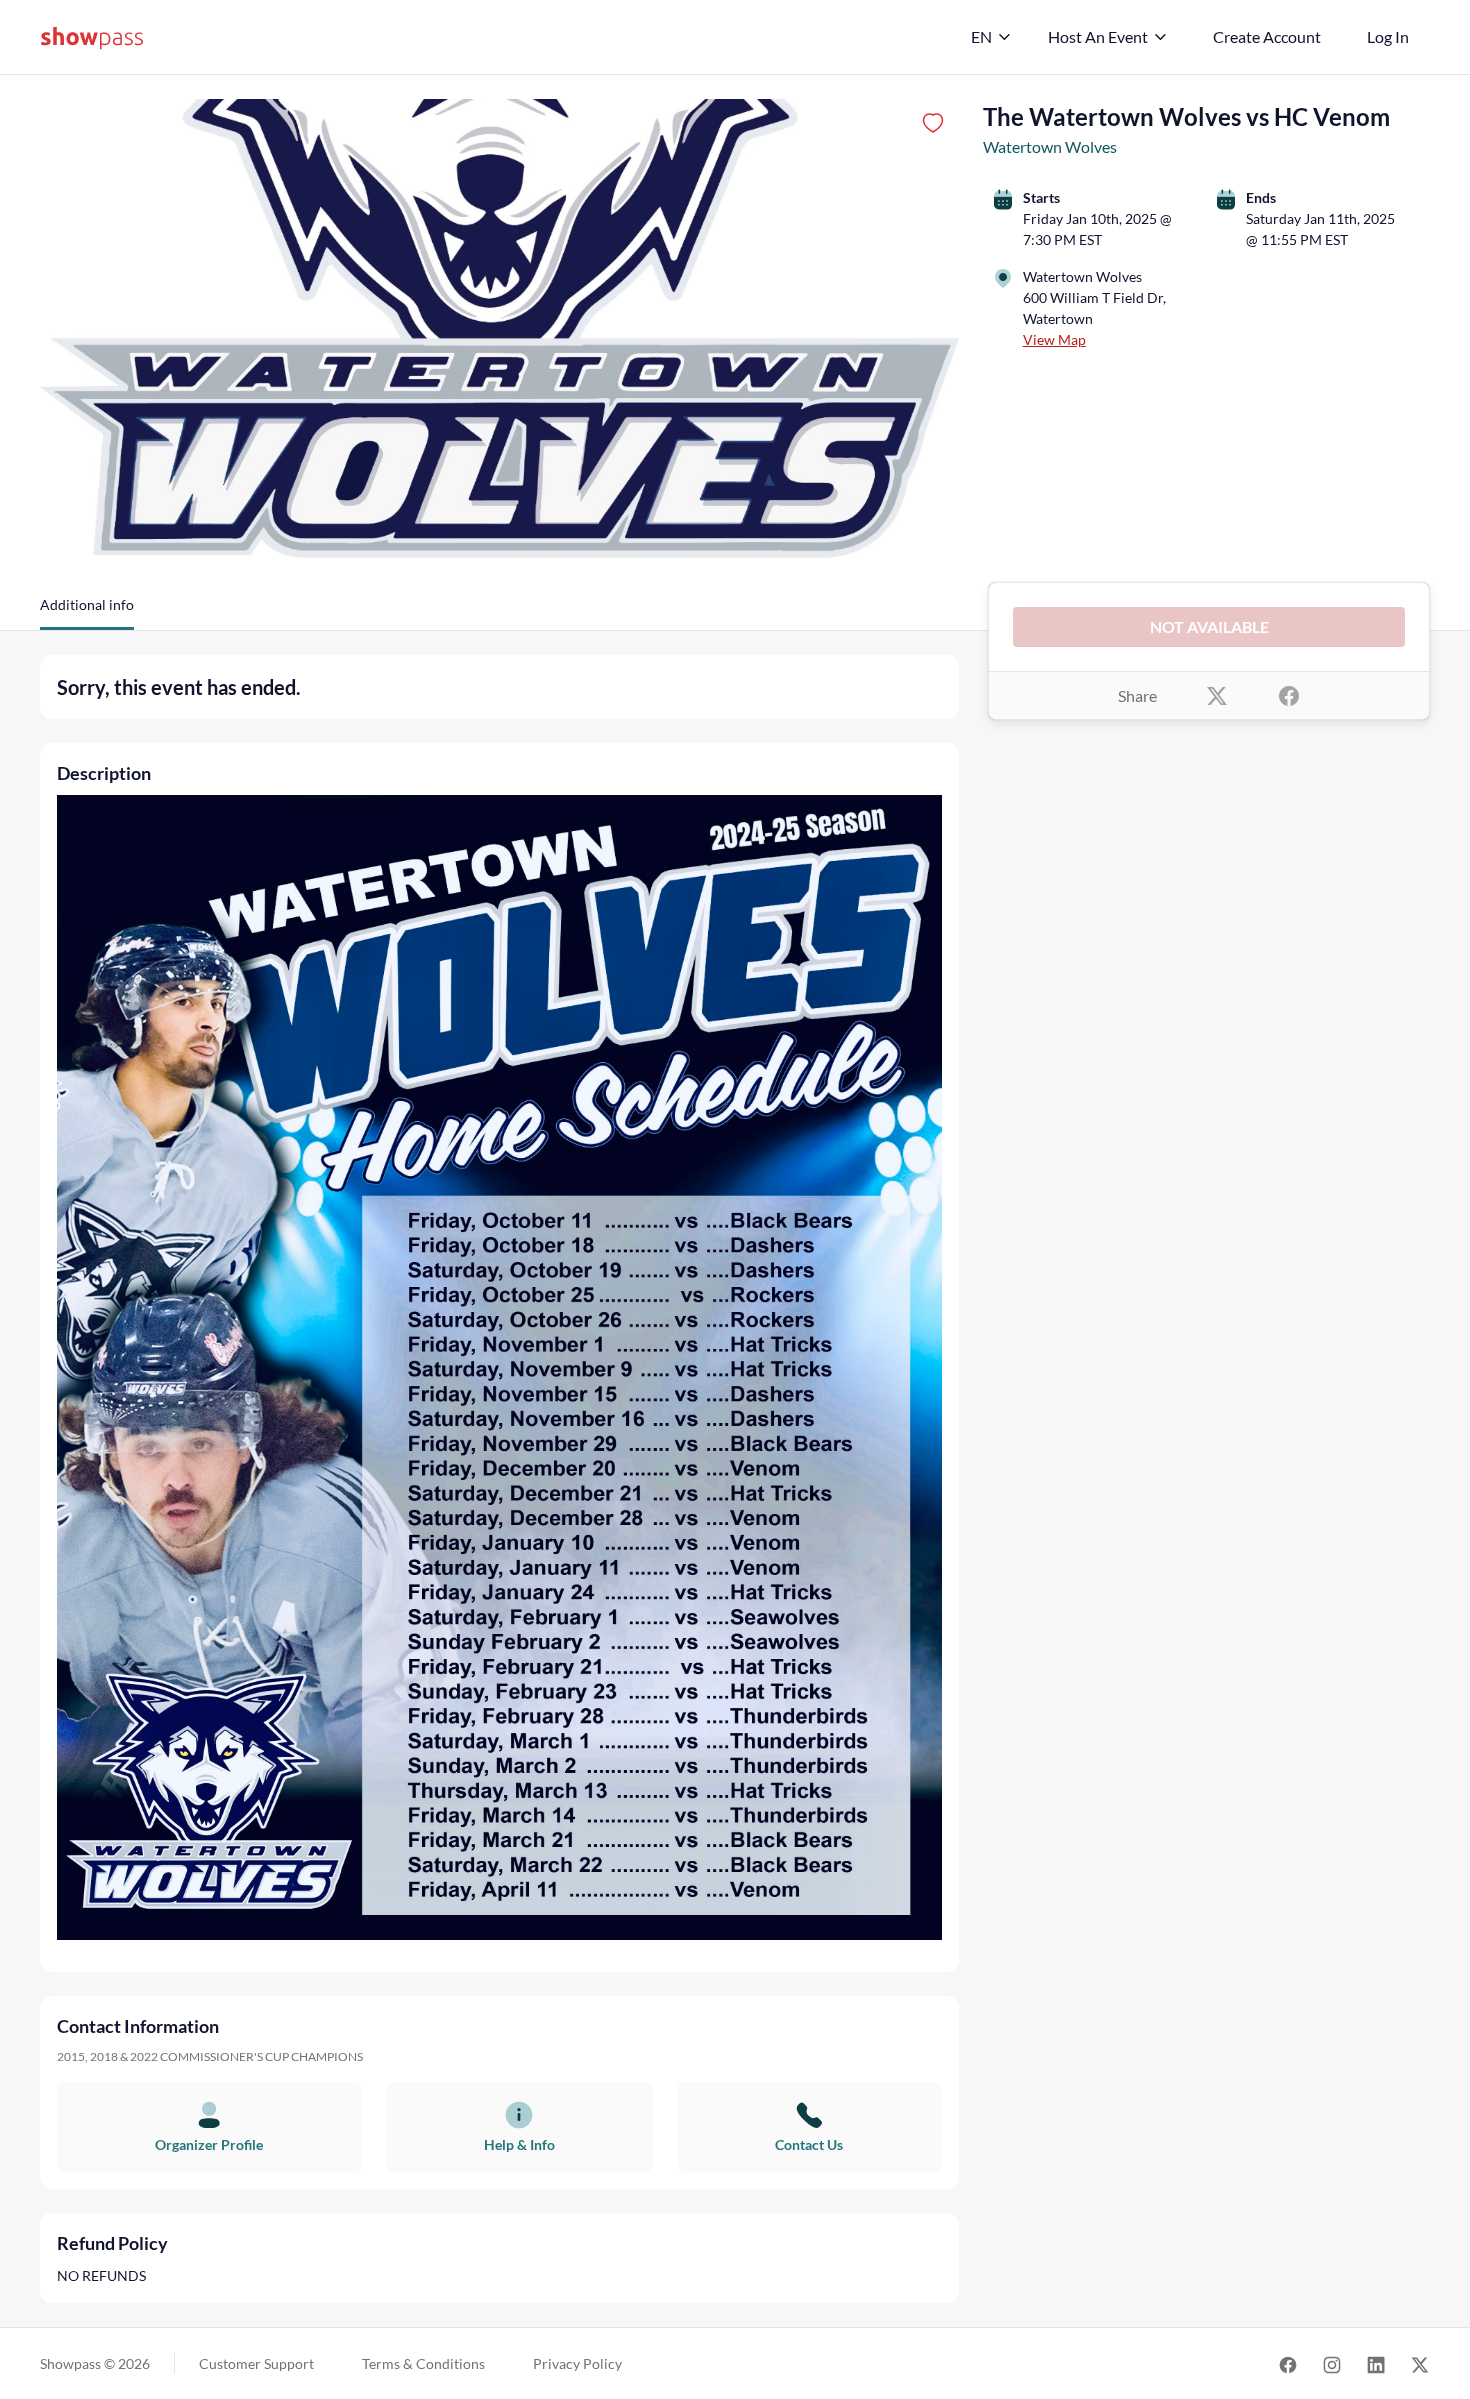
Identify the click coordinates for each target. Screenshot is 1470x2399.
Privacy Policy (577, 2363)
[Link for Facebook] (1288, 2363)
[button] (87, 612)
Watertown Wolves (1050, 146)
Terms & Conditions (423, 2363)
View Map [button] (1054, 339)
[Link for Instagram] (1332, 2363)
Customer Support (256, 2363)
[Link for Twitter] (1420, 2363)
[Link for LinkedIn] (1376, 2363)
